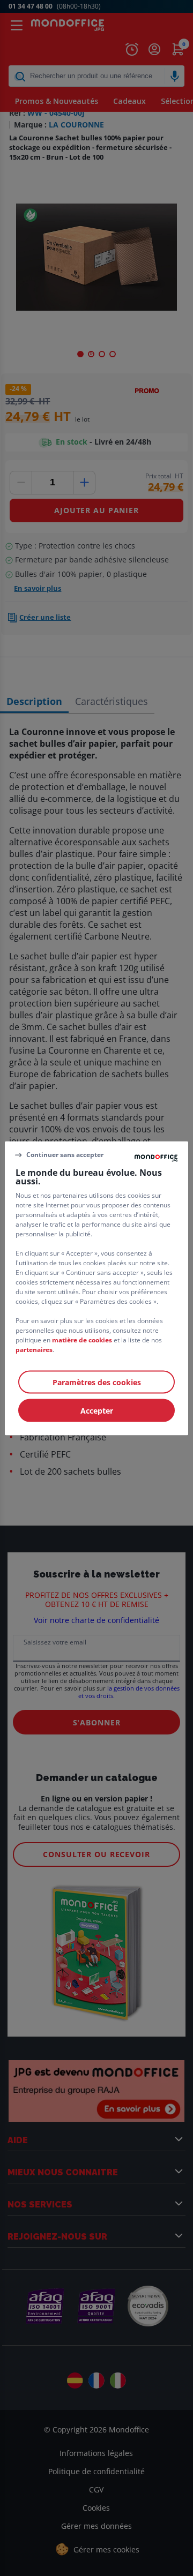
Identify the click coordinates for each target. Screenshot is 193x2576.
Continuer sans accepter (65, 1155)
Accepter (97, 1410)
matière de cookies (82, 1339)
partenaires (34, 1349)
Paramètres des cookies (97, 1382)
